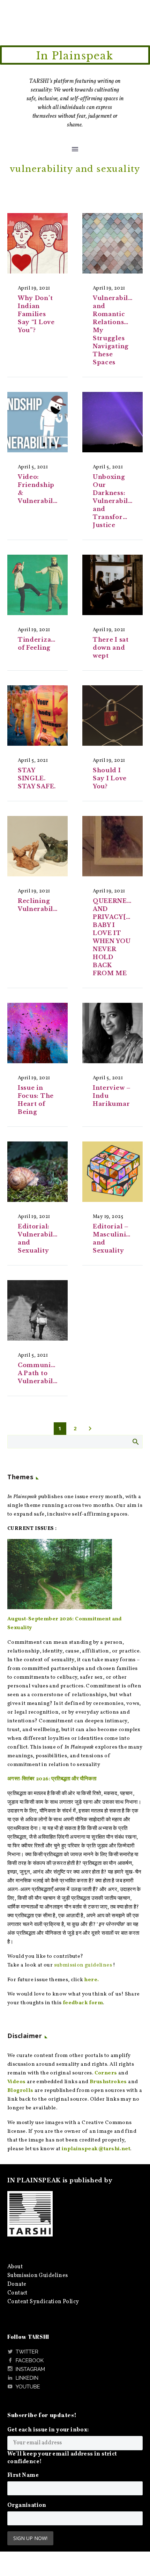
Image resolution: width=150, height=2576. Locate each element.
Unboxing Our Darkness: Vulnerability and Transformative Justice (119, 501)
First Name (23, 2475)
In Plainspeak (75, 56)
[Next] (90, 1429)
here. (91, 1980)
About (15, 2267)
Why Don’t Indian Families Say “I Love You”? (36, 314)
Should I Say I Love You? (110, 778)
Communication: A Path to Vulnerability (46, 1373)
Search (135, 1442)
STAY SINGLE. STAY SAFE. (37, 778)
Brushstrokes (108, 2082)
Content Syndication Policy (43, 2302)
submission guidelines (83, 1965)
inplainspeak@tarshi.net (96, 2149)
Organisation (27, 2505)
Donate (17, 2284)
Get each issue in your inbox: (48, 2430)
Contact (17, 2293)
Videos (16, 2082)
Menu (75, 149)
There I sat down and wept (111, 648)
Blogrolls (20, 2091)
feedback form (83, 2003)
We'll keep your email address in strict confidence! (62, 2458)
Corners (106, 2073)
